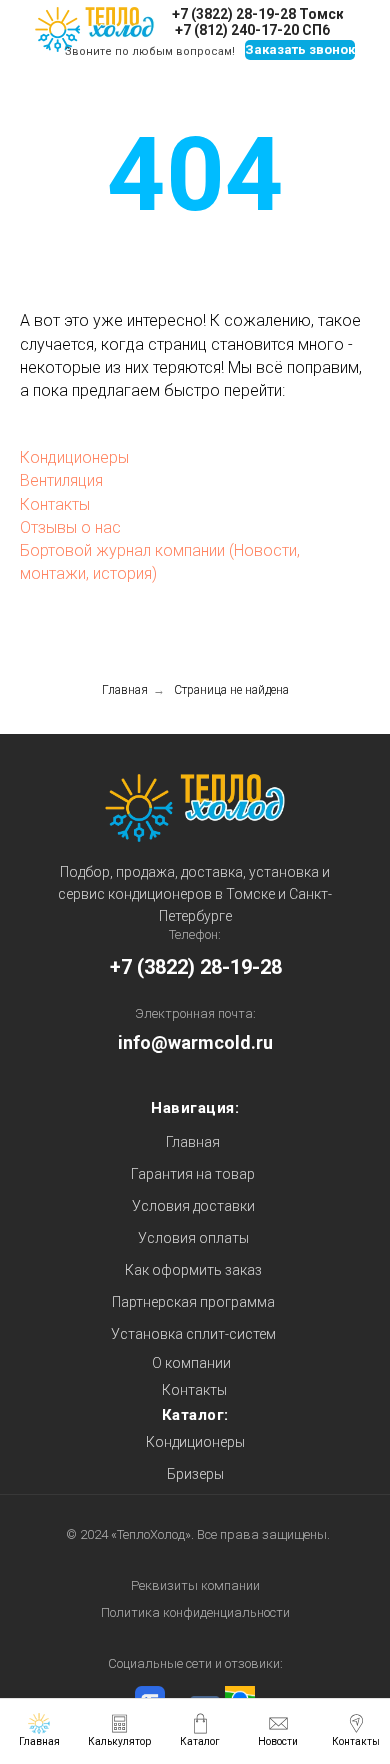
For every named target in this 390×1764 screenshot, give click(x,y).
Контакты (55, 504)
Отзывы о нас (70, 527)
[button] (300, 50)
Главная (125, 690)
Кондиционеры (74, 457)
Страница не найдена (231, 690)
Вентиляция (61, 480)
